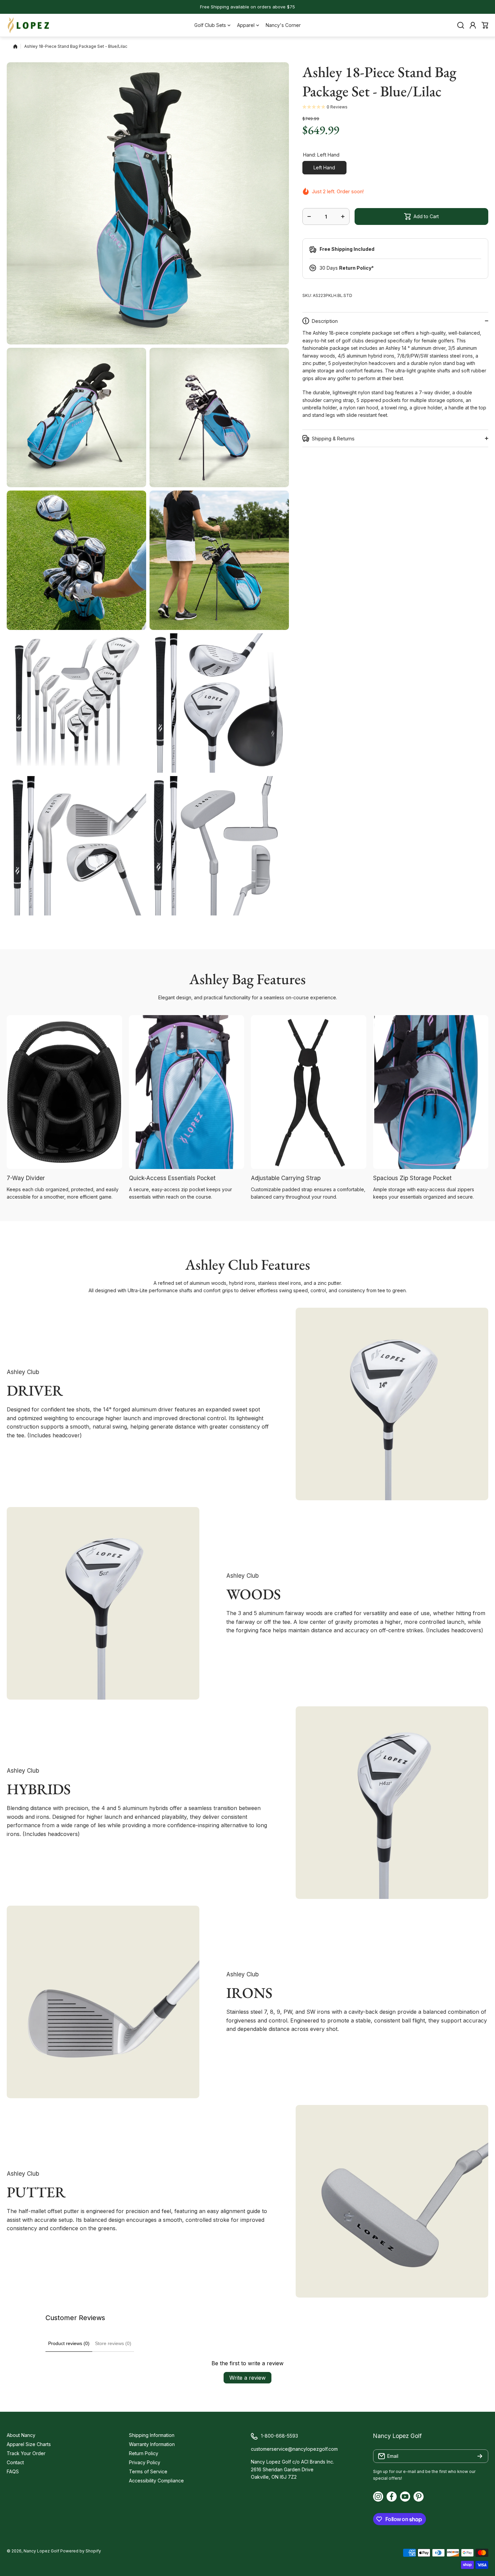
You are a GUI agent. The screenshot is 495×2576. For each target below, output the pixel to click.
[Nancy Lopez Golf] (29, 25)
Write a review (247, 2378)
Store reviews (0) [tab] (113, 2343)
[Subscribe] (480, 2456)
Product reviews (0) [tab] (69, 2343)
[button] (485, 25)
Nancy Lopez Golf (41, 2551)
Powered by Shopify (81, 2551)
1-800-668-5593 (279, 2436)
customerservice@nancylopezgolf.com (294, 2449)
